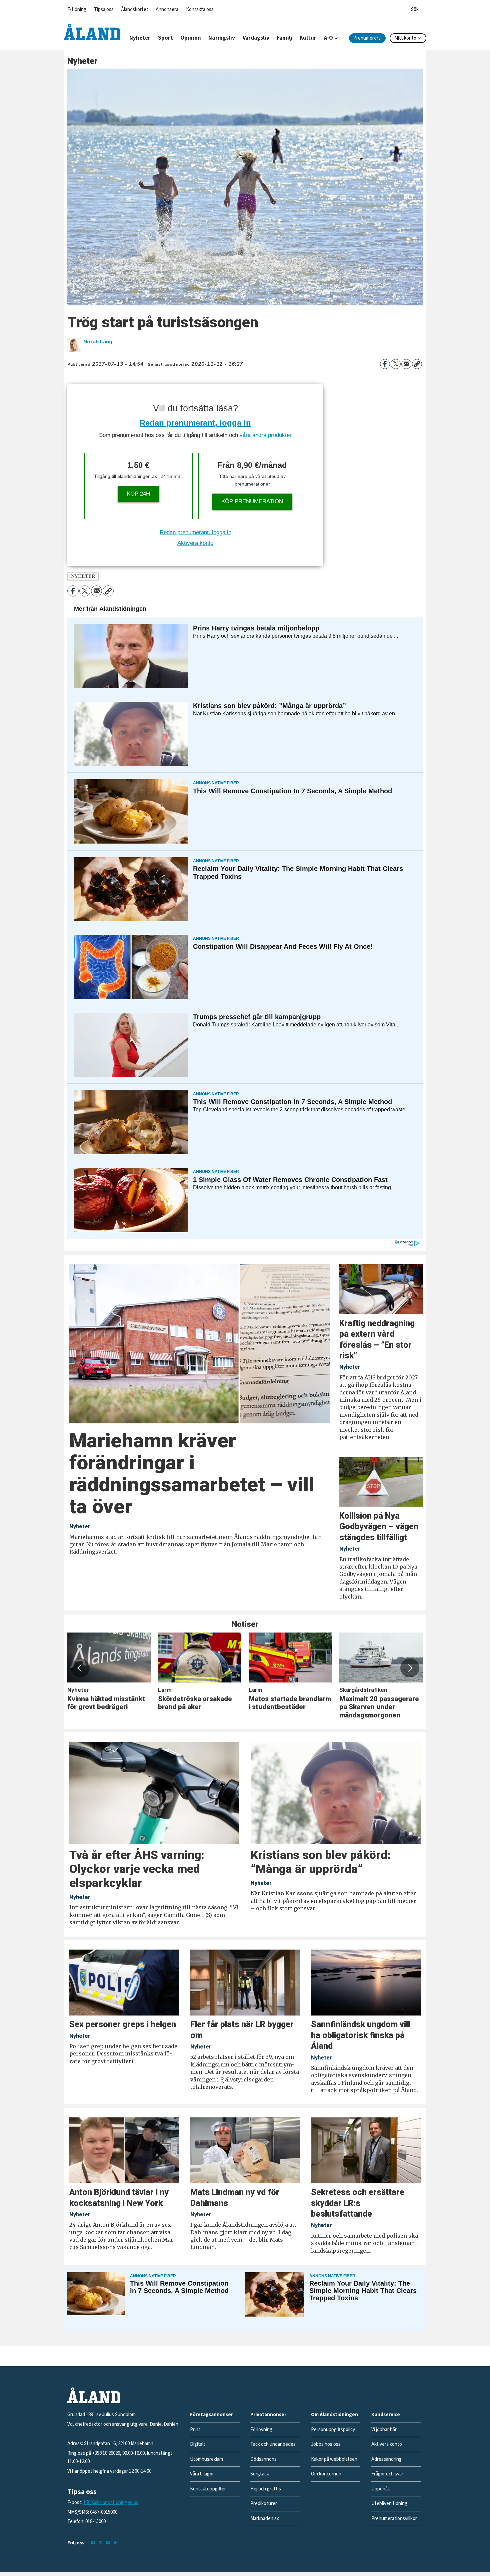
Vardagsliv (256, 38)
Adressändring (386, 2459)
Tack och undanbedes (273, 2444)
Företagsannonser (211, 2415)
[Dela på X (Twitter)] (396, 364)
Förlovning (261, 2430)
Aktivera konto (195, 543)
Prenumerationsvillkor (394, 2519)
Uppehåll (380, 2489)
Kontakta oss (200, 9)
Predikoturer (264, 2504)
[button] (80, 1668)
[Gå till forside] (92, 32)
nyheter (83, 576)
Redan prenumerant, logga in (195, 423)
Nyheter (140, 38)
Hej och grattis (266, 2489)
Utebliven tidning (389, 2504)
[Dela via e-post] (406, 364)
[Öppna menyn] (415, 8)
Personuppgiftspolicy (333, 2430)
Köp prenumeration (252, 501)
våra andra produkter (266, 435)
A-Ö (328, 38)
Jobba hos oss (326, 2444)
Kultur (308, 38)
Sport (165, 38)
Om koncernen (326, 2474)
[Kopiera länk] (417, 364)
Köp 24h (138, 494)
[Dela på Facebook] (385, 364)
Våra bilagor (202, 2474)
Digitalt (198, 2444)
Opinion (191, 38)
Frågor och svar (387, 2474)
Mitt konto (405, 38)
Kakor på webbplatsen (334, 2459)
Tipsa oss (104, 9)
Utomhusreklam (206, 2459)
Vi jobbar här (384, 2430)
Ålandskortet (135, 9)
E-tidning (77, 9)
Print (195, 2430)
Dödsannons (263, 2459)
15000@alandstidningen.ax (111, 2503)
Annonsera (167, 9)
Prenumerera (367, 38)
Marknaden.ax (265, 2519)
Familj (284, 38)
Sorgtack (260, 2474)
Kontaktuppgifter (208, 2489)
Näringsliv (222, 38)
